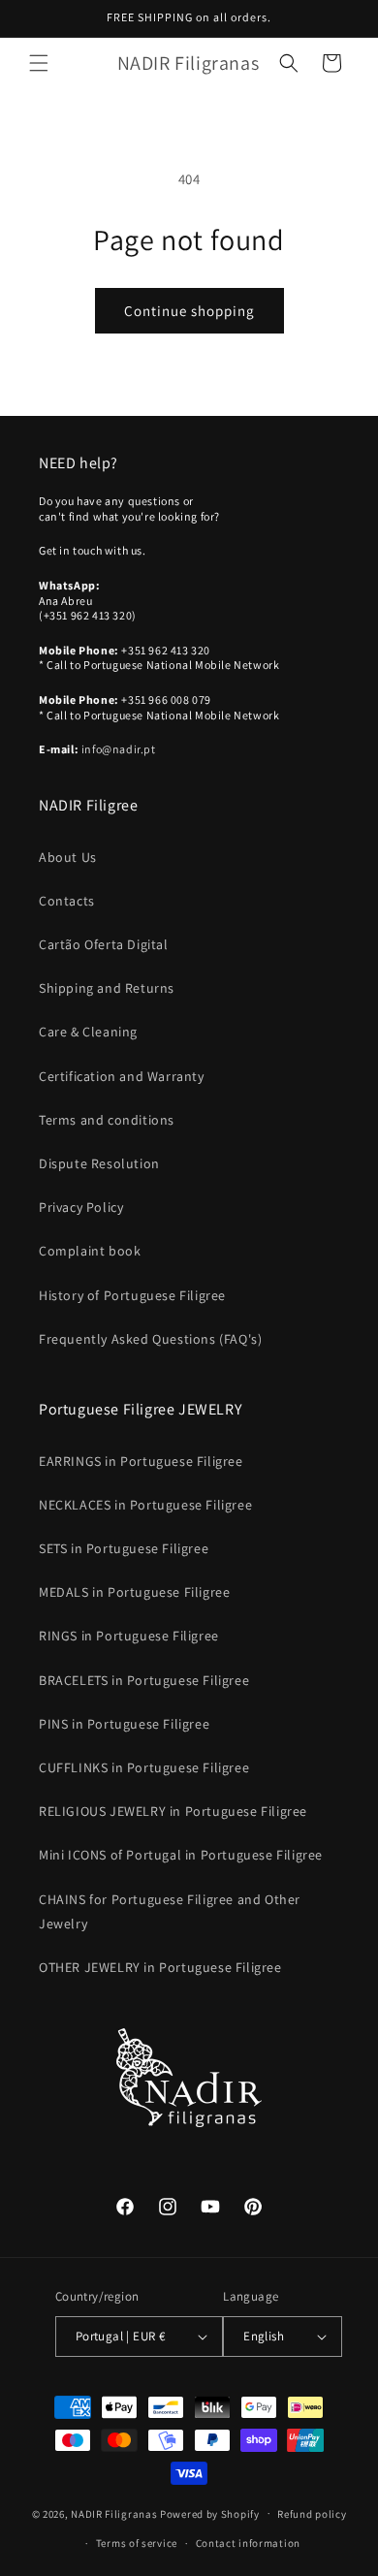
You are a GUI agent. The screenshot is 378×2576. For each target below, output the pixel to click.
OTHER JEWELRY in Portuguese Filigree (160, 1967)
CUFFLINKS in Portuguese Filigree (144, 1767)
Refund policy (312, 2514)
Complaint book (90, 1251)
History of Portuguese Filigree (132, 1295)
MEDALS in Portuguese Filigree (134, 1592)
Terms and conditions (107, 1120)
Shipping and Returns (107, 988)
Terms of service (137, 2543)
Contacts (67, 901)
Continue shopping (189, 311)
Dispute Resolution (99, 1163)
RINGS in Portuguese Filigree (129, 1636)
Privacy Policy (81, 1207)
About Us (68, 857)
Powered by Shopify (210, 2513)
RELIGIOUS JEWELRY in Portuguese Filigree (173, 1811)
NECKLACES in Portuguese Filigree (145, 1505)
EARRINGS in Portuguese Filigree (141, 1461)
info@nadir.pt (119, 749)
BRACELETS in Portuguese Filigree (144, 1680)
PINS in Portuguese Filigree (124, 1724)
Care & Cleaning (88, 1032)
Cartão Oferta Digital (104, 944)
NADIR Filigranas (115, 2513)
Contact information (248, 2543)
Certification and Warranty (122, 1076)
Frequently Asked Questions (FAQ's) (150, 1339)
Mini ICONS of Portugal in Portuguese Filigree (181, 1855)
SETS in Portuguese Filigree (124, 1548)
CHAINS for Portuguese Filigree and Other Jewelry (170, 1911)
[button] (39, 63)
